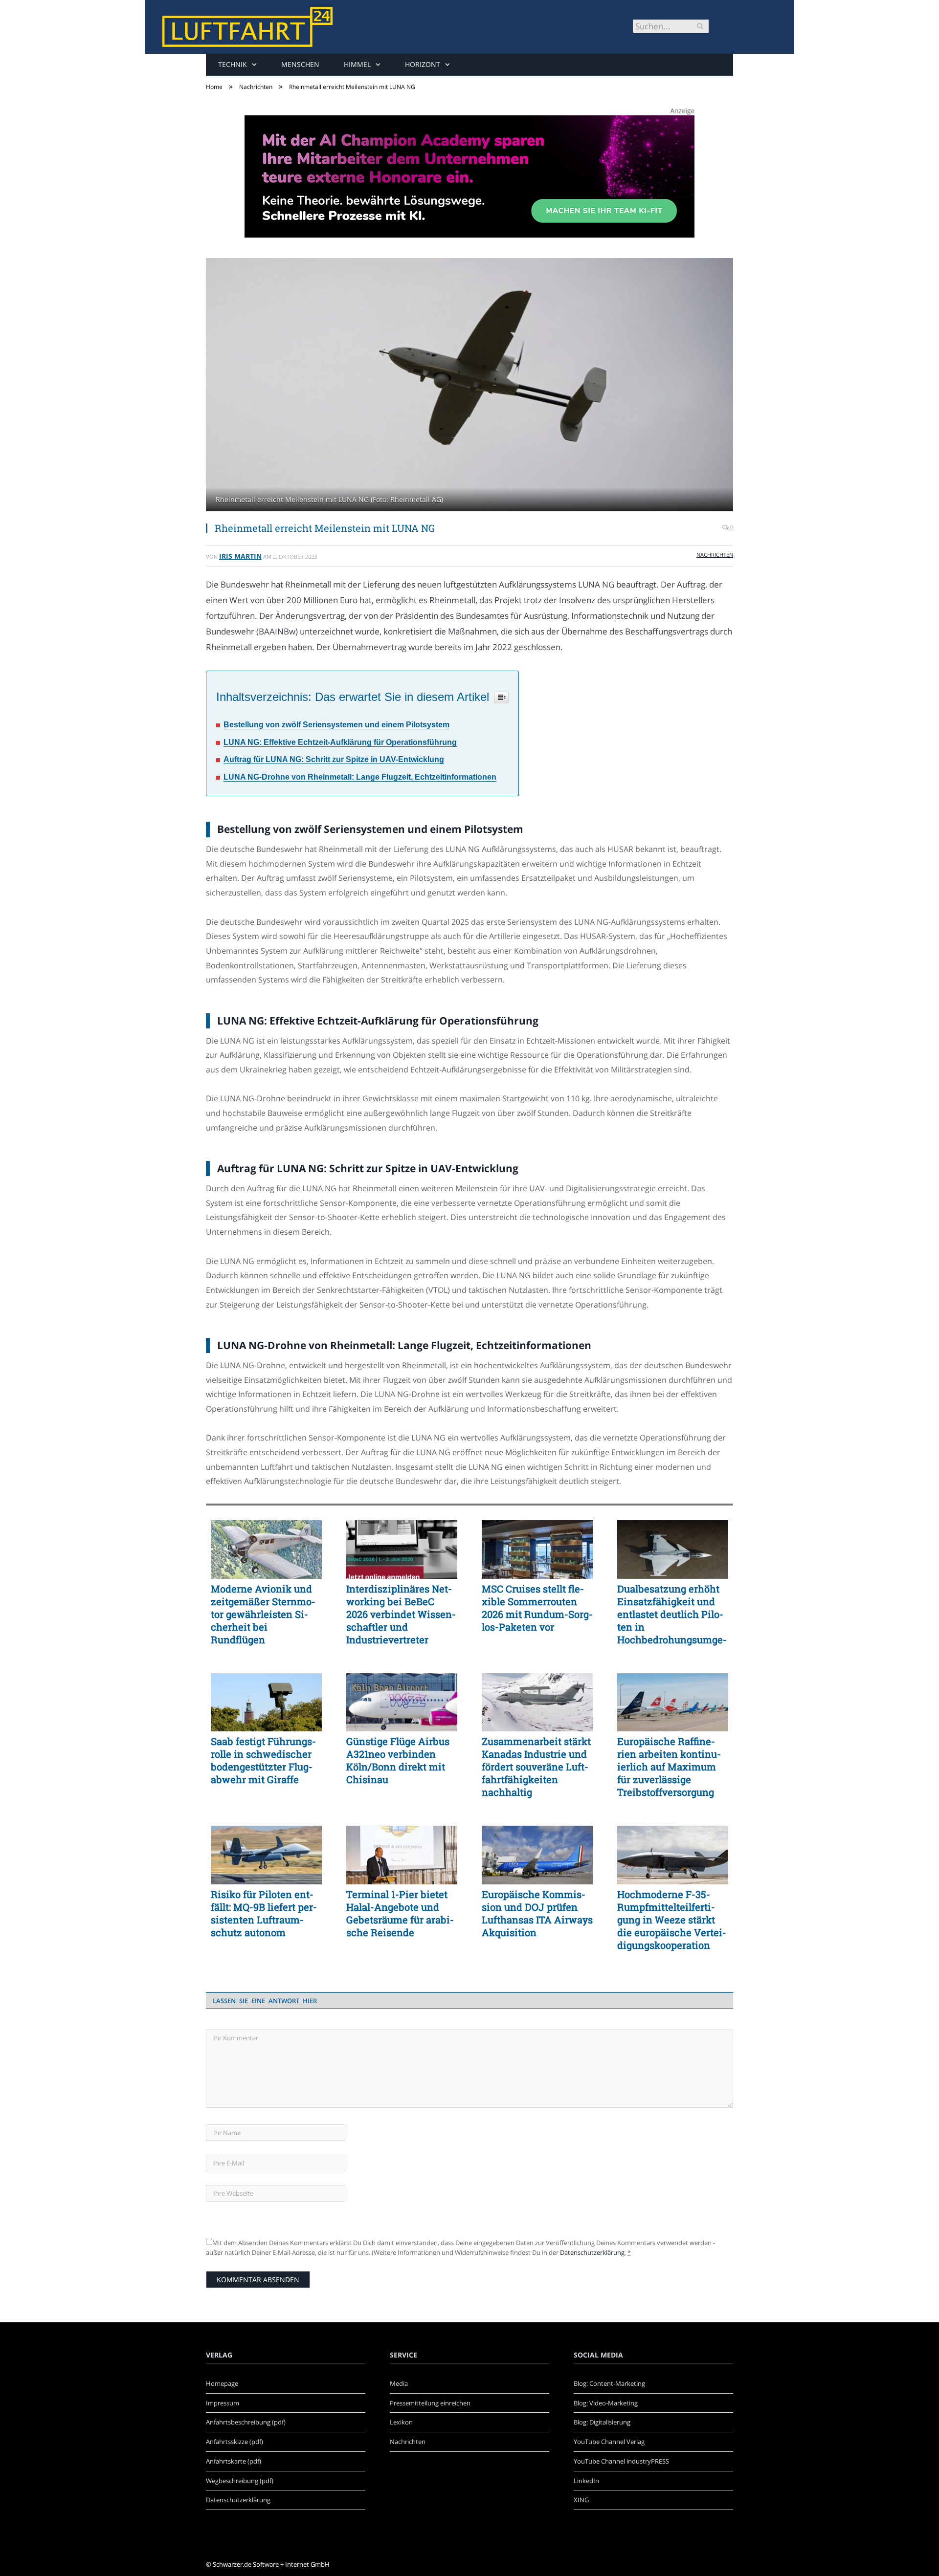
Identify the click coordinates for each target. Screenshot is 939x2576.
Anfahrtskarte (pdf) (234, 2461)
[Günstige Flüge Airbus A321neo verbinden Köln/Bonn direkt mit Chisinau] (402, 1703)
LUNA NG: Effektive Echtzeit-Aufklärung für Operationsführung (340, 742)
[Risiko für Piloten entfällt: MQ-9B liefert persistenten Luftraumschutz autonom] (266, 1855)
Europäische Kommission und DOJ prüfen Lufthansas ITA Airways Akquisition (537, 1913)
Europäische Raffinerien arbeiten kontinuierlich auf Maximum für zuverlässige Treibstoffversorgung (669, 1767)
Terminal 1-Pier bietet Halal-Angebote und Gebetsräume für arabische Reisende (400, 1913)
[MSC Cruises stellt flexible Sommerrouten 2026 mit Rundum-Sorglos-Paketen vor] (537, 1550)
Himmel (357, 64)
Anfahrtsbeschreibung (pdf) (246, 2422)
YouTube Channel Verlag (609, 2442)
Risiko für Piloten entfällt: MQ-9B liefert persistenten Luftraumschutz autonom (264, 1913)
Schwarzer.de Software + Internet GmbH (271, 2564)
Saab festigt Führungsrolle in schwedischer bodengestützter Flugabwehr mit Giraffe (263, 1760)
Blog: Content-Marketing (609, 2383)
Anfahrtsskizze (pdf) (235, 2442)
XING (581, 2500)
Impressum (223, 2403)
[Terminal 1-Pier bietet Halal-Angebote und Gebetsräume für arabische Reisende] (402, 1855)
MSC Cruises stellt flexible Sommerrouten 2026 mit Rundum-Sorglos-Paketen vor (537, 1608)
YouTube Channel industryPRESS (621, 2461)
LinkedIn (586, 2481)
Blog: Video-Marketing (606, 2403)
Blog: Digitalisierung (602, 2422)
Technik (233, 64)
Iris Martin (240, 556)
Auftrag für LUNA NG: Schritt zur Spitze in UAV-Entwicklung (334, 759)
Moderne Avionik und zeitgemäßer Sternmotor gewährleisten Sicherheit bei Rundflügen (263, 1614)
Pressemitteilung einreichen (430, 2403)
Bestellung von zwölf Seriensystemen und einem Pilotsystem (336, 725)
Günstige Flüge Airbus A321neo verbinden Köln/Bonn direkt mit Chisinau (398, 1760)
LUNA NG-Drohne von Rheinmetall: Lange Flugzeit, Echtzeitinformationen (360, 777)
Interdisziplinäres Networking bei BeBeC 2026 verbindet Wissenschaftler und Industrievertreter (401, 1614)
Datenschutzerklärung (592, 2252)
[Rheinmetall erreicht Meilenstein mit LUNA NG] (469, 386)
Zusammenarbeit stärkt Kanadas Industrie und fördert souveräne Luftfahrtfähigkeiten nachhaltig (536, 1767)
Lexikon (401, 2422)
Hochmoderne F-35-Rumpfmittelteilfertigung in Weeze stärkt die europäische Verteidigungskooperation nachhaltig (672, 1920)
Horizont (423, 64)
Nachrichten (715, 555)
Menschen (300, 64)
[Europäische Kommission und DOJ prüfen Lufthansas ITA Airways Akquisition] (537, 1855)
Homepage (222, 2383)
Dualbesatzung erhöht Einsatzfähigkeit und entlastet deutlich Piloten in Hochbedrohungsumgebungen (672, 1614)
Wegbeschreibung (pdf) (240, 2481)
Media (399, 2383)
